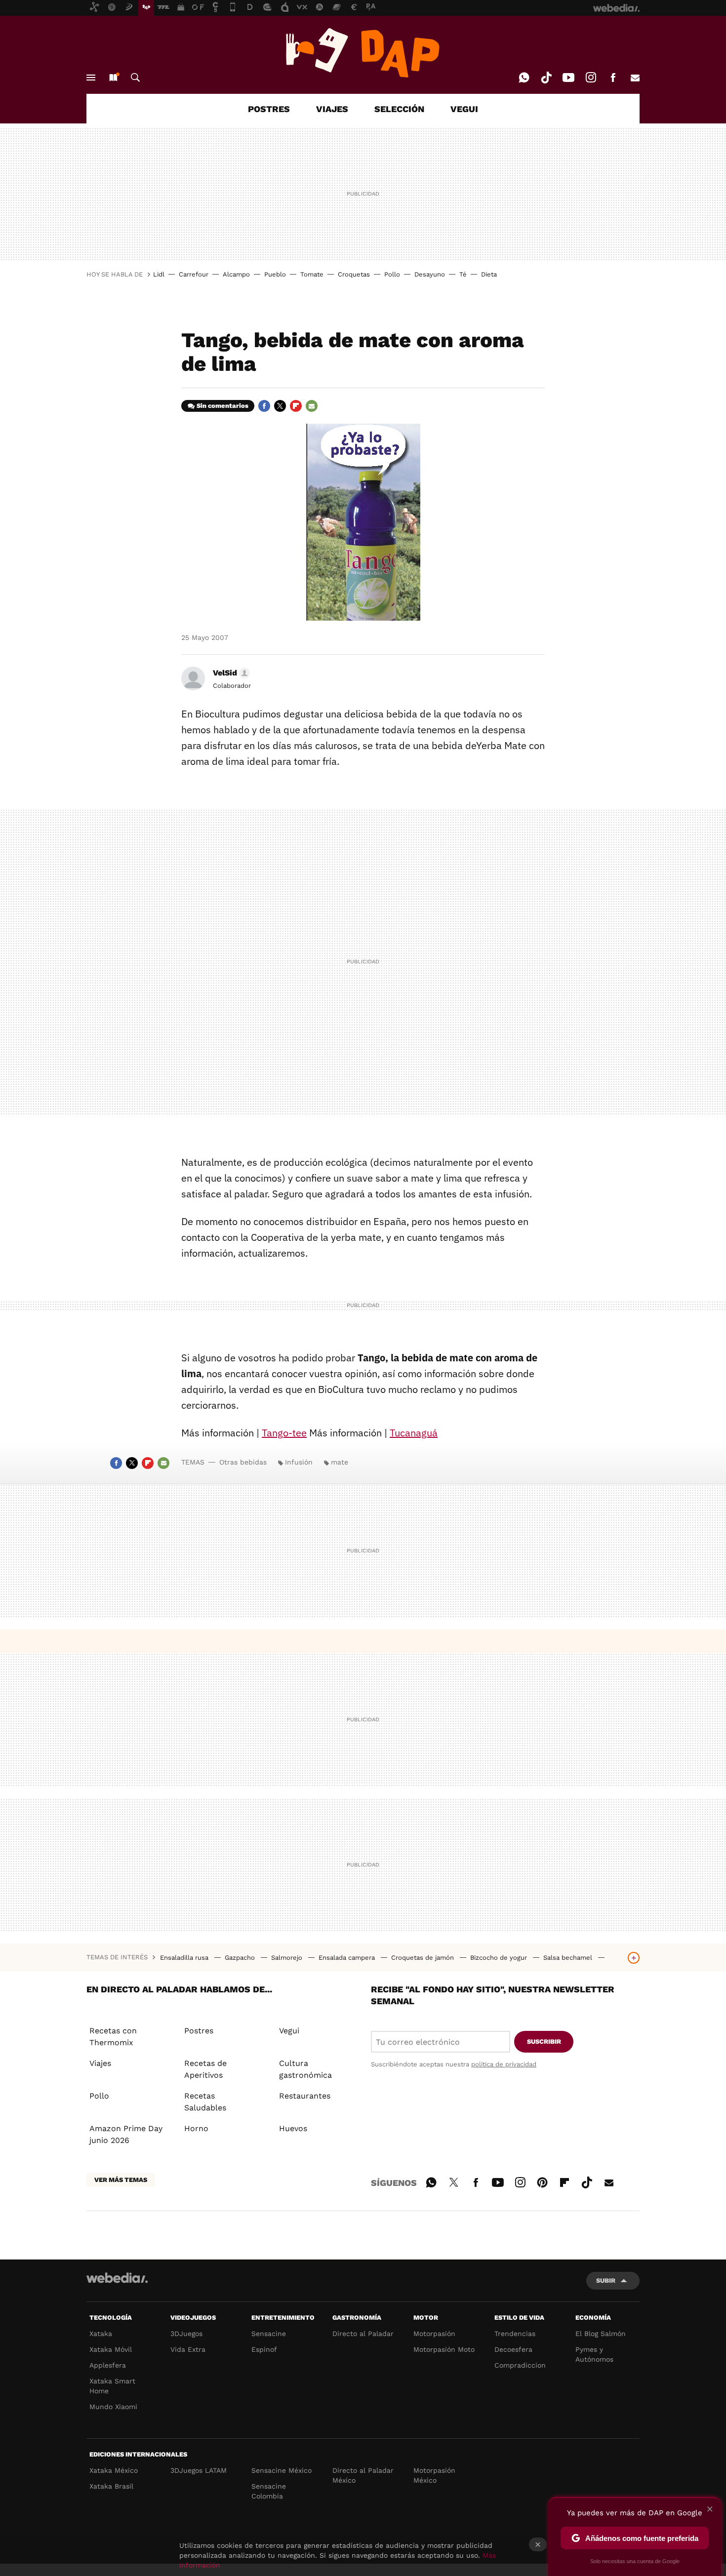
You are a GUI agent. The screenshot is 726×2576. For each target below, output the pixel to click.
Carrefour (194, 274)
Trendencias (515, 2334)
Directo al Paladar (363, 2334)
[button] (230, 673)
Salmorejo (288, 1958)
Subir (606, 2280)
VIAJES (332, 109)
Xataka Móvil (111, 2349)
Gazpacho (241, 1958)
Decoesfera (513, 2349)
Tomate (312, 274)
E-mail (635, 78)
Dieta (489, 274)
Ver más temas (121, 2180)
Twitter (280, 406)
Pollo (392, 274)
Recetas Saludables (205, 2102)
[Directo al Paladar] (363, 53)
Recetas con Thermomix (113, 2037)
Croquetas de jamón (423, 1958)
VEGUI (464, 109)
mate (340, 1462)
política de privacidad (504, 2064)
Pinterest (542, 2181)
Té (463, 274)
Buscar (135, 78)
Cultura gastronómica (305, 2069)
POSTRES (269, 109)
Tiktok (546, 78)
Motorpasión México (434, 2475)
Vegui (289, 2031)
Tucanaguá (414, 1433)
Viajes (100, 2063)
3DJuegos (186, 2334)
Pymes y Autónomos (594, 2354)
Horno (196, 2128)
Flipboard (296, 406)
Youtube (568, 78)
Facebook (613, 78)
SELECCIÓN (399, 109)
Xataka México (114, 2470)
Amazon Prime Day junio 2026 (126, 2134)
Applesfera (108, 2365)
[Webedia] (117, 2278)
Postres (199, 2031)
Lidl (159, 274)
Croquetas (354, 274)
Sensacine (269, 2334)
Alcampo (236, 274)
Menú (91, 78)
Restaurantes (305, 2096)
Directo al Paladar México (363, 2475)
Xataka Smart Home (112, 2386)
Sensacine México (282, 2470)
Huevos (293, 2128)
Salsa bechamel (569, 1958)
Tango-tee (284, 1433)
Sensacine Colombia (269, 2491)
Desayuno (430, 274)
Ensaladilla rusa (185, 1958)
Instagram (591, 78)
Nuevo (113, 78)
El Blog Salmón (601, 2334)
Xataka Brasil (111, 2486)
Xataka (101, 2334)
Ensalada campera (348, 1958)
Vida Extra (188, 2349)
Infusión (299, 1462)
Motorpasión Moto (444, 2349)
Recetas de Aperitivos (205, 2069)
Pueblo (275, 274)
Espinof (264, 2349)
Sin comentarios (222, 406)
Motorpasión (434, 2334)
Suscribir (544, 2041)
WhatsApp (524, 78)
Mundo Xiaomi (113, 2407)
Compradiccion (520, 2365)
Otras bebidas (243, 1462)
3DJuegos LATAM (199, 2470)
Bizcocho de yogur (500, 1958)
